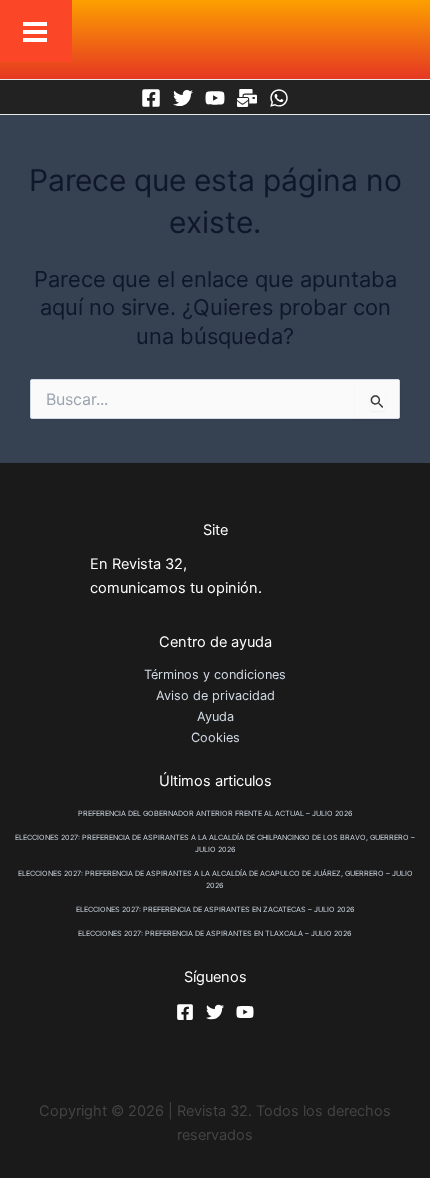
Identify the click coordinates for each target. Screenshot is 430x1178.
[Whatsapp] (279, 98)
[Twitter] (183, 98)
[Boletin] (247, 98)
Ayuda (215, 716)
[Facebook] (151, 98)
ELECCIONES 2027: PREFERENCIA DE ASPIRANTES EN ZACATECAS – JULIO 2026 (215, 909)
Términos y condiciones (215, 674)
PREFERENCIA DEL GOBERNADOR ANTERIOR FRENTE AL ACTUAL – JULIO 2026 (215, 813)
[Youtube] (215, 98)
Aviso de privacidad (215, 695)
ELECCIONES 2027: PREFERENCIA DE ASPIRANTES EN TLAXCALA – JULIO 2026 (215, 933)
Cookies (215, 737)
